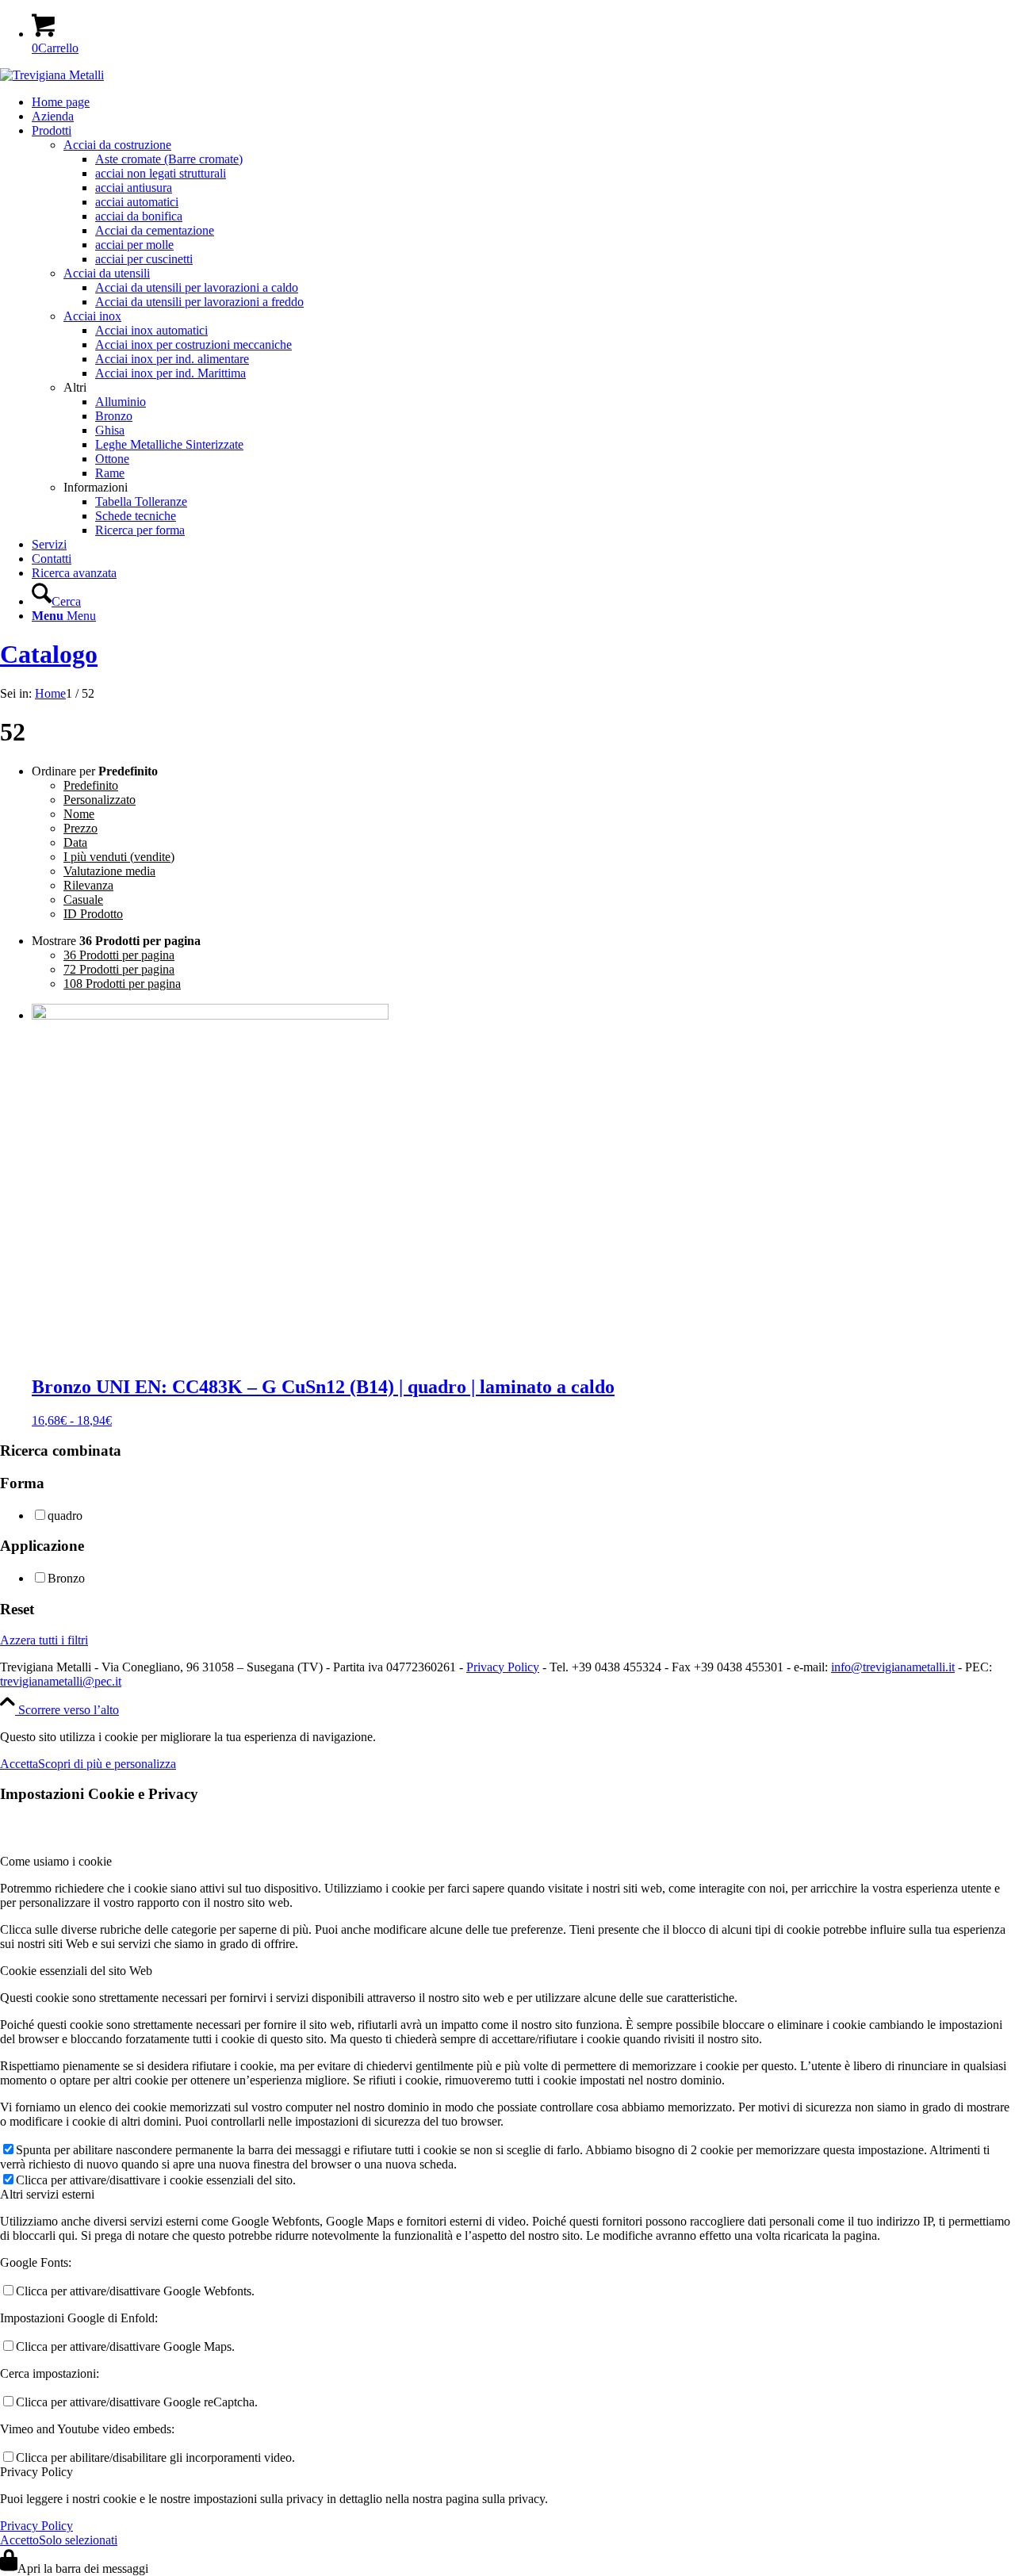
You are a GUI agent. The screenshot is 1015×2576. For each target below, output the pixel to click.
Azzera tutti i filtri (44, 1640)
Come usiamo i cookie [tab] (56, 1861)
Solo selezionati (78, 2540)
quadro (65, 1516)
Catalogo (49, 654)
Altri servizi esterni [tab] (47, 2194)
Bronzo (66, 1578)
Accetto (19, 2540)
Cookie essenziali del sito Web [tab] (76, 1971)
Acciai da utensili (107, 273)
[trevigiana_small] (52, 75)
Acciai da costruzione (117, 145)
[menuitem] (523, 102)
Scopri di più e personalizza (107, 1764)
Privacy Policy (503, 1667)
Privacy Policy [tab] (36, 2472)
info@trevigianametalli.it (893, 1667)
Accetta (19, 1764)
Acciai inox (92, 316)
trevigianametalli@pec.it (61, 1681)
